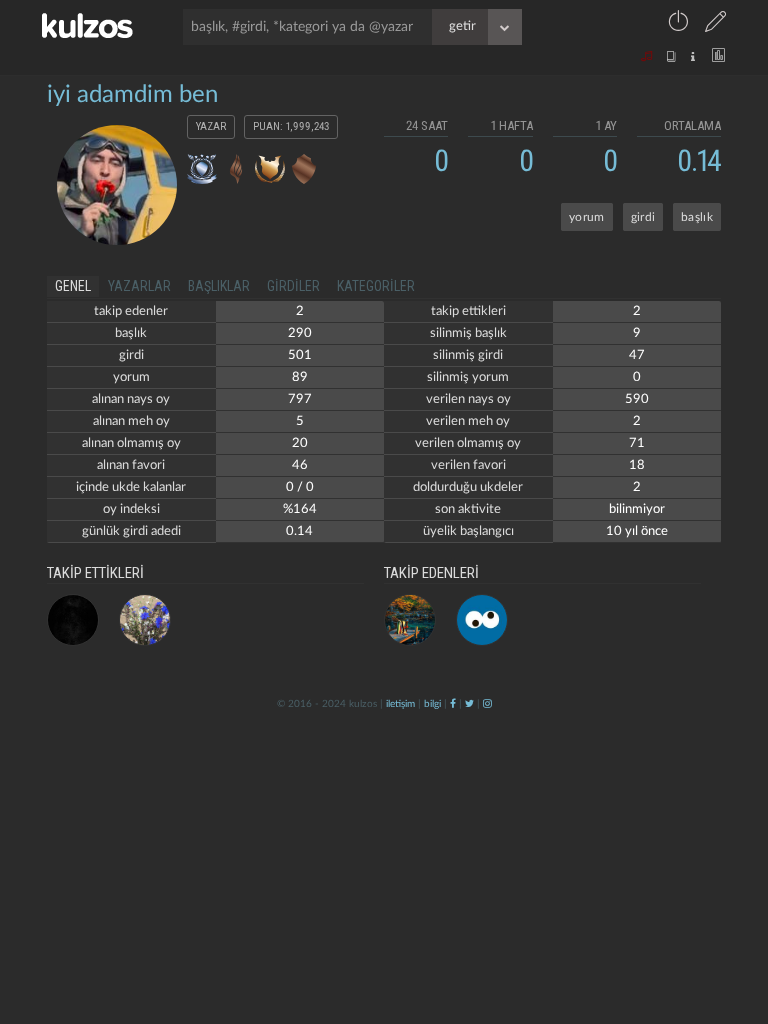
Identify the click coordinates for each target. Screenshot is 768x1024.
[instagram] (487, 704)
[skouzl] (73, 620)
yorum (587, 217)
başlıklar (219, 286)
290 (300, 333)
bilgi (432, 704)
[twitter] (469, 704)
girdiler (293, 286)
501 (300, 355)
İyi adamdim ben (132, 95)
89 (300, 377)
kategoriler (376, 286)
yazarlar (139, 286)
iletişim (400, 704)
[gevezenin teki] (482, 620)
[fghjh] (410, 620)
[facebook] (453, 704)
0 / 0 (300, 487)
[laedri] (145, 620)
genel (73, 286)
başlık (697, 217)
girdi (643, 217)
